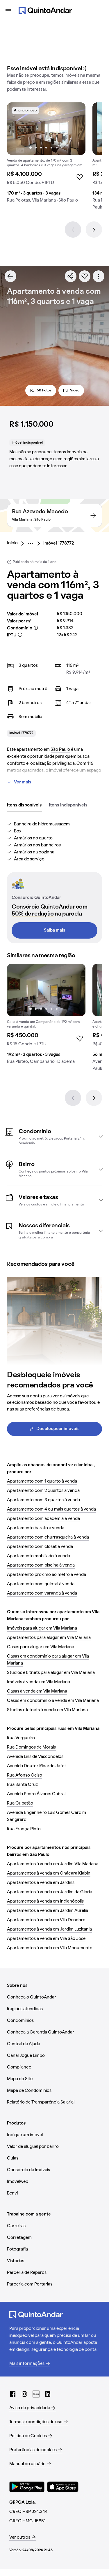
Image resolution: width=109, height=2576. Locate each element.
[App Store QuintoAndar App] (63, 2487)
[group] (46, 155)
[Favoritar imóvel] (85, 276)
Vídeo (75, 391)
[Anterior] (73, 230)
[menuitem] (17, 543)
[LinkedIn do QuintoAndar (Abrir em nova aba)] (48, 2394)
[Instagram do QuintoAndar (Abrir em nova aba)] (24, 2394)
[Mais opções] (99, 276)
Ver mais (23, 782)
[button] (54, 1136)
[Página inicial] (45, 10)
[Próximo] (94, 230)
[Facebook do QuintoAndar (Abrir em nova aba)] (13, 2394)
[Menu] (8, 10)
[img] (46, 129)
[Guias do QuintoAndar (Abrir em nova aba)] (36, 2394)
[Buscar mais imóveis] (10, 276)
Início (12, 543)
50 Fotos (44, 391)
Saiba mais (55, 930)
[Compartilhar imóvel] (71, 276)
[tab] (24, 806)
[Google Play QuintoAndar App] (27, 2487)
